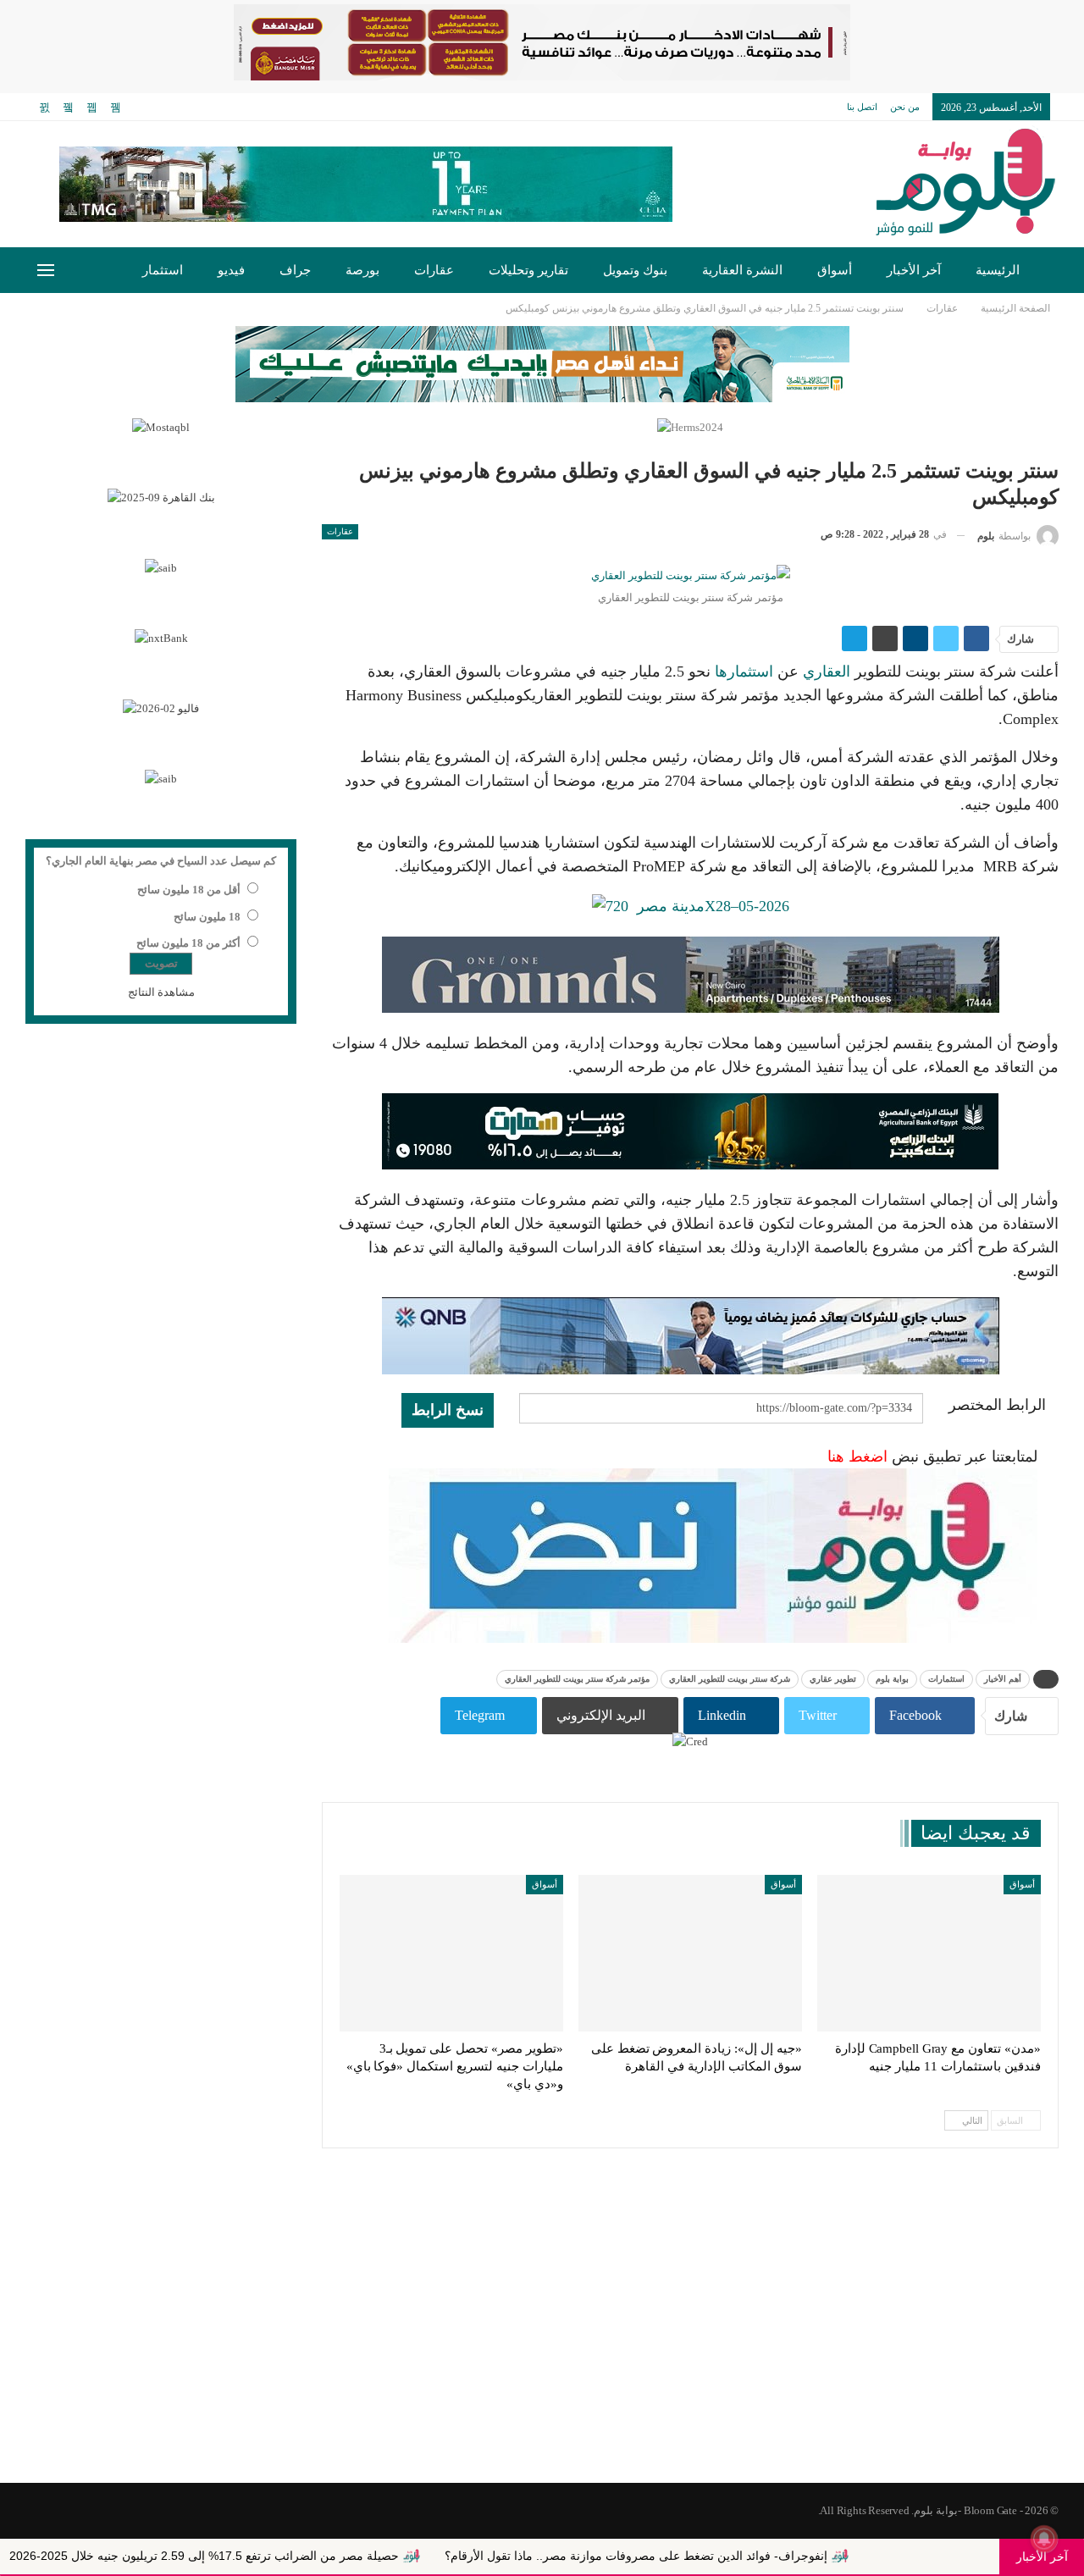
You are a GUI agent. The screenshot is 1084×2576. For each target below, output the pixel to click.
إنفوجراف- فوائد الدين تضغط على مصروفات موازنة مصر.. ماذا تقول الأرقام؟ (722, 2556)
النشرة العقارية (742, 270)
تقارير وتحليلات (528, 270)
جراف (295, 270)
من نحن (905, 107)
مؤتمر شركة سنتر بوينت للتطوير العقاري (577, 1679)
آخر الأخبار (914, 270)
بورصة (362, 270)
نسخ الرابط (448, 1410)
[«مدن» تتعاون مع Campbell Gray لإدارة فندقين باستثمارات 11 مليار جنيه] (929, 1953)
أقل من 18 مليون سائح (189, 890)
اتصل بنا (862, 107)
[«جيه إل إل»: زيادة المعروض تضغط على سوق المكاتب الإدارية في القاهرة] (690, 1953)
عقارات (434, 270)
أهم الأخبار (1003, 1679)
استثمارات (946, 1679)
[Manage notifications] (1044, 2539)
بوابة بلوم (892, 1679)
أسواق (835, 270)
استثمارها (742, 672)
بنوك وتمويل (635, 270)
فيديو (231, 270)
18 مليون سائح (207, 917)
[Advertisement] (542, 2347)
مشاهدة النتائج (161, 992)
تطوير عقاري (833, 1679)
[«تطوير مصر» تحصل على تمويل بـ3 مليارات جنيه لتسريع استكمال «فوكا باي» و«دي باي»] (451, 1953)
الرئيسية (998, 270)
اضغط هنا (857, 1457)
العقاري (827, 672)
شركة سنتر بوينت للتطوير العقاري (730, 1679)
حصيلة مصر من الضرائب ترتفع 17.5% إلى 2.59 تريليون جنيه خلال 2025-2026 (290, 2556)
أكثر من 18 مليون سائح (188, 943)
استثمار (163, 270)
